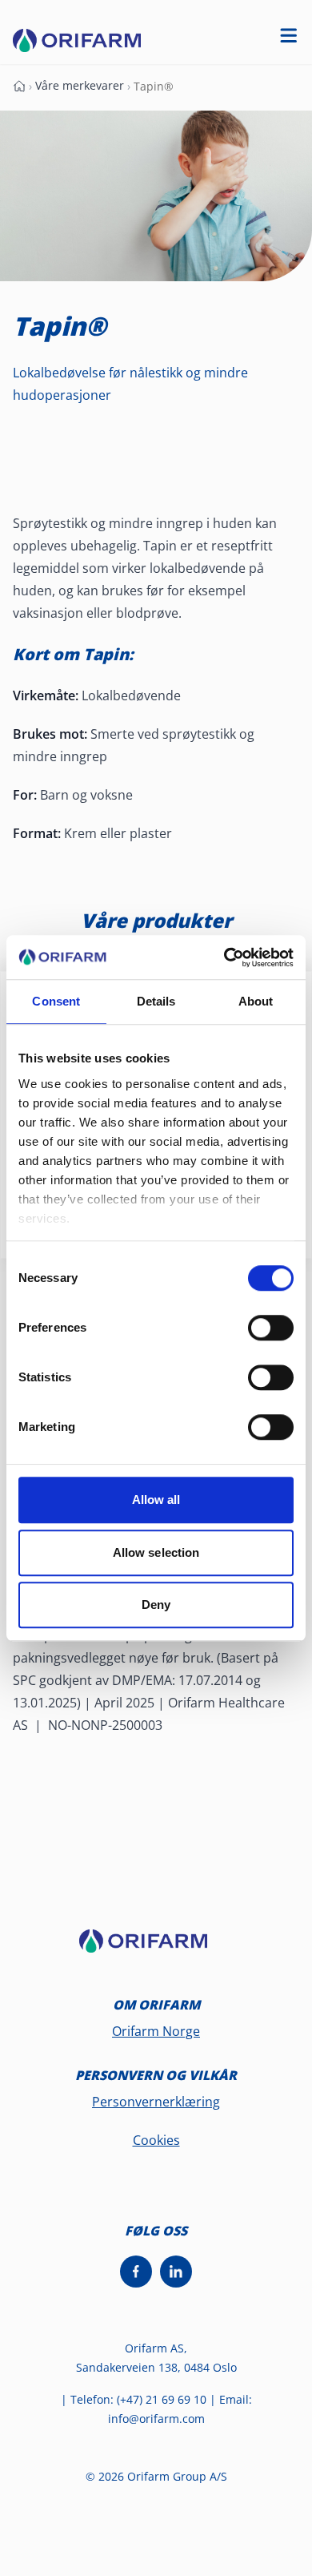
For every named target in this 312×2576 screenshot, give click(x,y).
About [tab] (256, 1001)
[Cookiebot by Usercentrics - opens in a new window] (224, 957)
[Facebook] (136, 2272)
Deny (156, 1604)
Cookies (156, 2140)
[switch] (271, 1328)
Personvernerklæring (156, 2102)
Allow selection (156, 1552)
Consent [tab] (56, 1001)
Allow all (156, 1500)
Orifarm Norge (156, 2031)
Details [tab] (156, 1001)
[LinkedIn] (176, 2272)
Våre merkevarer (80, 85)
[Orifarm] (156, 1948)
